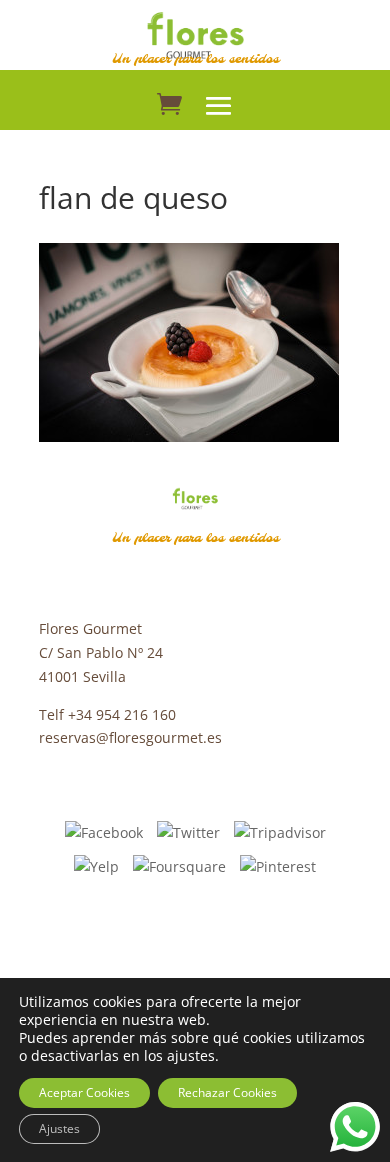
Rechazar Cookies (227, 1092)
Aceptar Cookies (84, 1092)
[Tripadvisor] (280, 831)
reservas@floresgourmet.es (130, 737)
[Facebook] (104, 831)
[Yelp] (96, 864)
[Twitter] (188, 831)
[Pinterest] (278, 864)
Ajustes (59, 1128)
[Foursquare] (179, 864)
